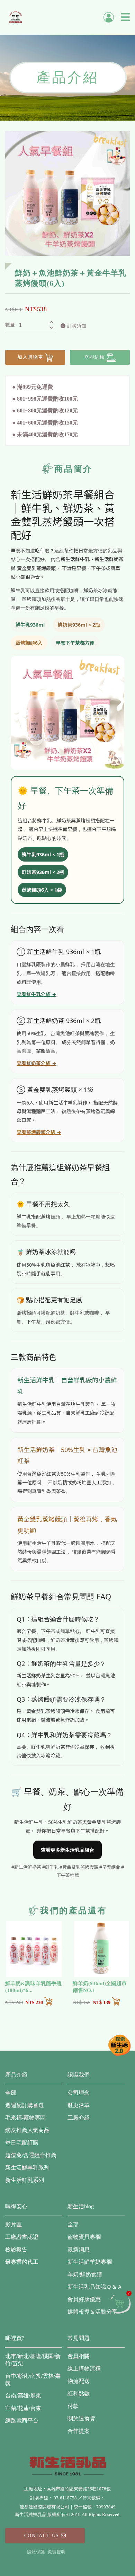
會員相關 (79, 2356)
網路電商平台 (22, 2421)
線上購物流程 (84, 2369)
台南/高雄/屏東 (23, 2396)
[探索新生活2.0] (119, 2045)
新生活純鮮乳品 (16, 17)
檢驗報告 (16, 2249)
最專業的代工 (22, 2262)
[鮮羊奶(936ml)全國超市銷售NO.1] (101, 1949)
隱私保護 (36, 2552)
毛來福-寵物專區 (25, 2118)
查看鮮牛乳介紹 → (37, 994)
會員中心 (109, 17)
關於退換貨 (81, 2418)
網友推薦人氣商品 (27, 2130)
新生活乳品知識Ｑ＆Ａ (95, 2287)
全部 (11, 2093)
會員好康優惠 (84, 2299)
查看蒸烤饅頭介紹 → (39, 1132)
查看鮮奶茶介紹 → (37, 1063)
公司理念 (79, 2093)
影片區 (13, 2224)
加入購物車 (31, 357)
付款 (73, 2406)
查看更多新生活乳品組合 (67, 1850)
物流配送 (79, 2381)
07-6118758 (65, 2498)
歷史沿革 (79, 2105)
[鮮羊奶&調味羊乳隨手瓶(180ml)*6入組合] (34, 1949)
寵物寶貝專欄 (84, 2237)
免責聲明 (56, 2552)
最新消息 (79, 2249)
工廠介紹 (79, 2118)
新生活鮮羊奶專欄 (90, 2262)
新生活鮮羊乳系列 (27, 2168)
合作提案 (79, 2431)
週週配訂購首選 (25, 2105)
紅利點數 (79, 2394)
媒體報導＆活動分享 (92, 2312)
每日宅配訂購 (22, 2143)
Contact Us (43, 2536)
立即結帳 (95, 357)
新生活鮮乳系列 (25, 2180)
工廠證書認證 (22, 2237)
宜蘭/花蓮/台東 (23, 2408)
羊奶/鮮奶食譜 (85, 2274)
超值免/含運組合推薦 (31, 2155)
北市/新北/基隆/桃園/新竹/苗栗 (33, 2360)
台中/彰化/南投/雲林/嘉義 (33, 2379)
